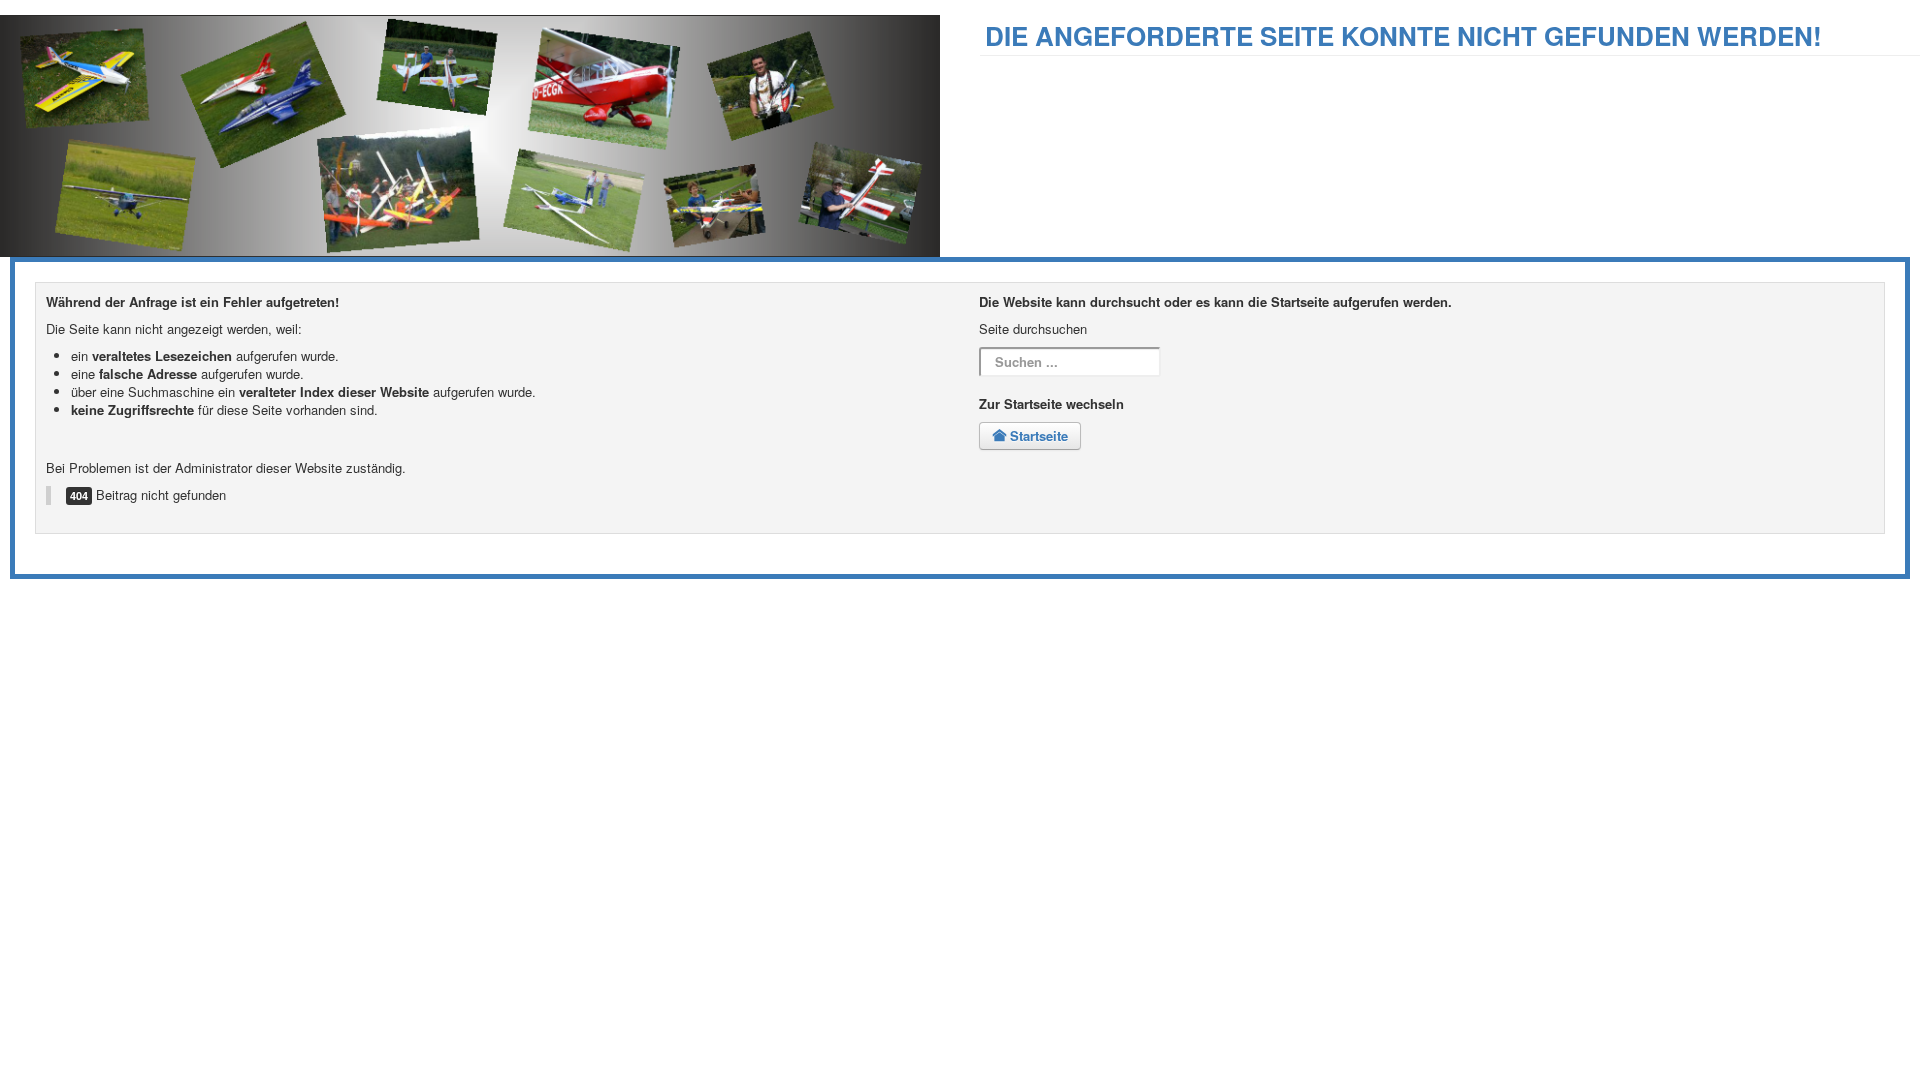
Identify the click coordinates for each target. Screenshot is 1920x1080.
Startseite (1037, 435)
